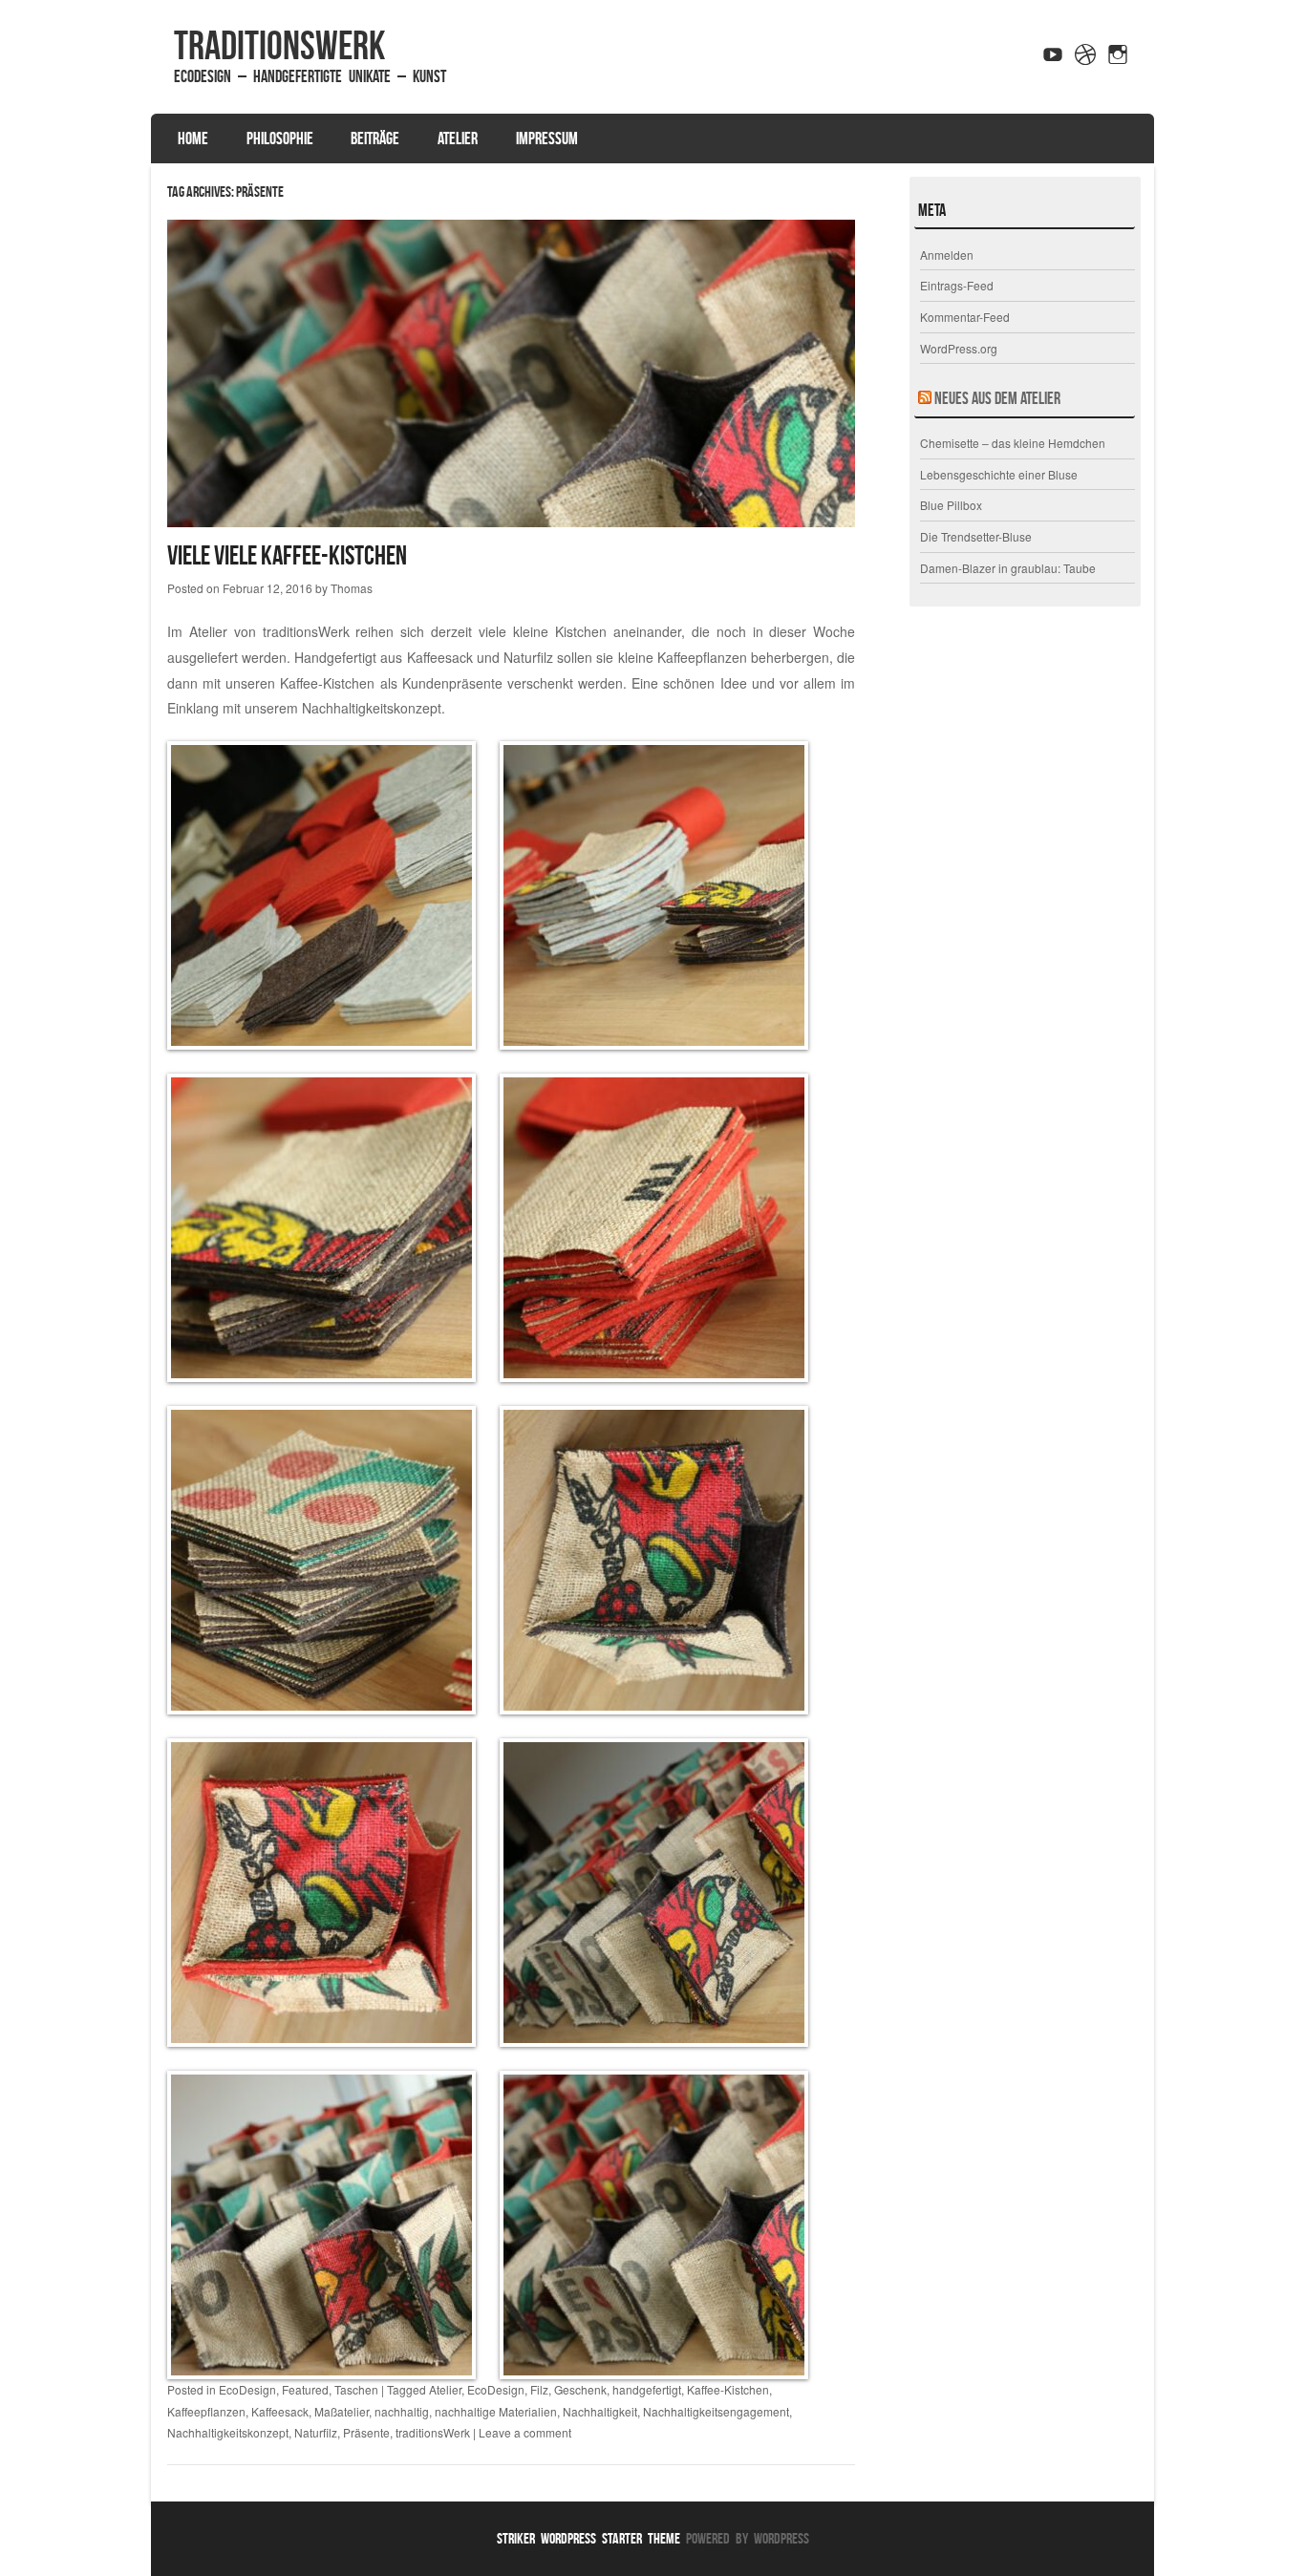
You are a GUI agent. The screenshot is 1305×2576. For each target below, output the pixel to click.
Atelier (458, 138)
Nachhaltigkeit (600, 2411)
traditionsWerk (279, 45)
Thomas (352, 588)
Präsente (366, 2432)
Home (193, 138)
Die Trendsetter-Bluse (976, 536)
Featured (305, 2389)
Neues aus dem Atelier (997, 398)
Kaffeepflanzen (206, 2411)
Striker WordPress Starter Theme (588, 2538)
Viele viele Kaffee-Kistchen (287, 555)
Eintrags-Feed (957, 285)
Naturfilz (316, 2432)
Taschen (356, 2389)
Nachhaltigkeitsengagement (716, 2411)
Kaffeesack (280, 2411)
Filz (539, 2389)
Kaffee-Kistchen (728, 2389)
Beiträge (375, 138)
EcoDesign (247, 2389)
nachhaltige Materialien (496, 2411)
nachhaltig (402, 2411)
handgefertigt (647, 2389)
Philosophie (280, 138)
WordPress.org (959, 348)
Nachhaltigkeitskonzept (372, 708)
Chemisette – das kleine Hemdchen (1013, 443)
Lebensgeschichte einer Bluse (999, 474)
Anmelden (947, 255)
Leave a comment (525, 2432)
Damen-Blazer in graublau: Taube (1008, 568)
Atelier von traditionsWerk (269, 631)
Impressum (547, 138)
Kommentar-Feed (965, 317)
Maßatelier (342, 2411)
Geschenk (580, 2389)
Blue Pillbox (951, 505)
